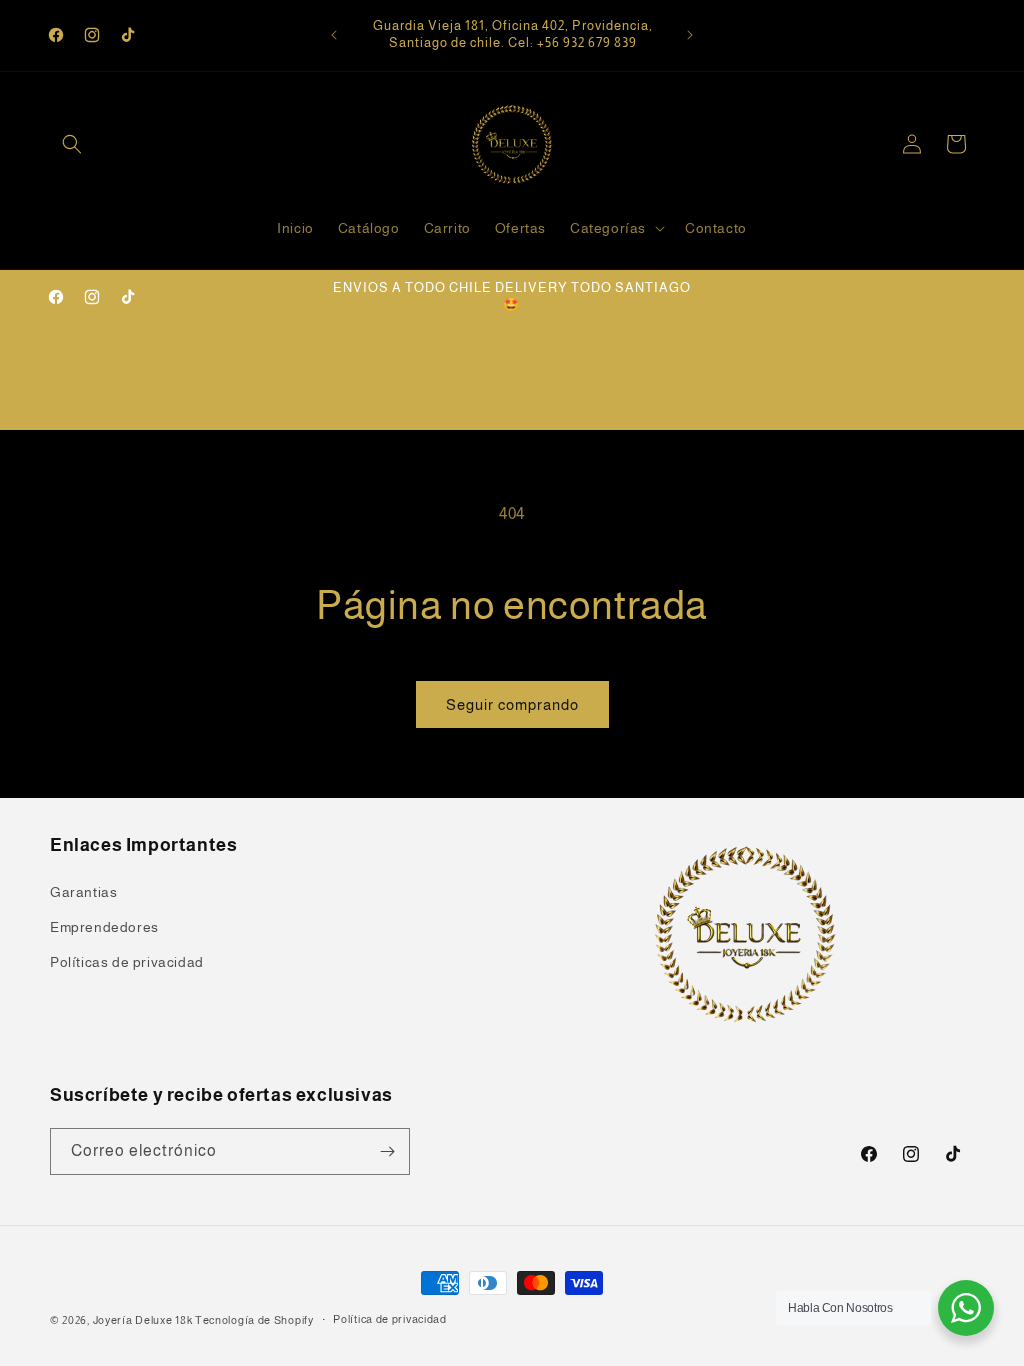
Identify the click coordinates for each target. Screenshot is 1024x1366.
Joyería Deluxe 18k (143, 1320)
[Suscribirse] (387, 1151)
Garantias (83, 892)
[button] (72, 144)
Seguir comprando (512, 704)
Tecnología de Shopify (254, 1320)
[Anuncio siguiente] (690, 35)
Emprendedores (104, 927)
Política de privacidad (389, 1319)
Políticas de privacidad (127, 962)
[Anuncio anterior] (334, 35)
